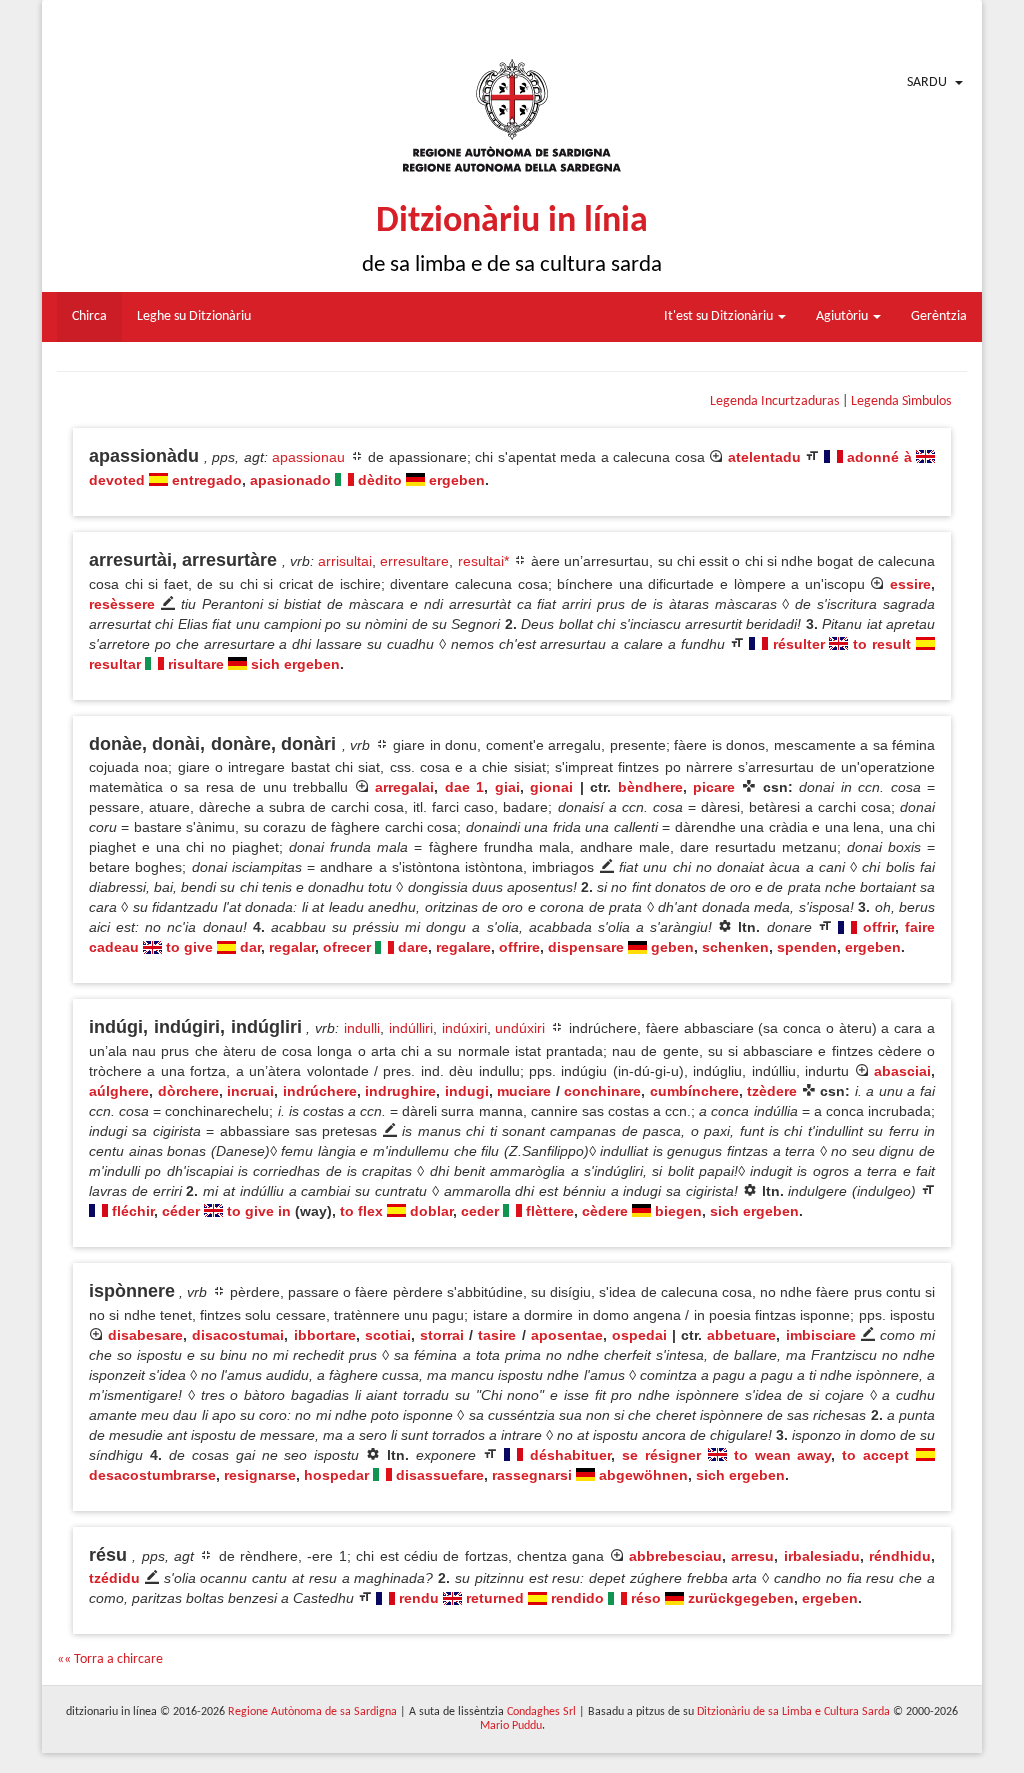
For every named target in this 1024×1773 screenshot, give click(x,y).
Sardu (927, 82)
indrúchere (320, 1091)
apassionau (308, 457)
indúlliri (411, 1028)
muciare (524, 1091)
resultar (115, 664)
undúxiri (520, 1028)
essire (910, 584)
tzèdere (772, 1091)
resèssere (122, 604)
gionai (551, 787)
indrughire (400, 1091)
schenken (735, 947)
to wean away (783, 1455)
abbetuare (741, 1335)
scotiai (388, 1335)
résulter (799, 644)
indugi (467, 1091)
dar (250, 947)
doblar (431, 1211)
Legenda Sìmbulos (901, 401)
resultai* (483, 561)
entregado (207, 480)
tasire (497, 1335)
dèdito (380, 480)
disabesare (145, 1335)
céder (181, 1211)
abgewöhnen (643, 1475)
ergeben (457, 480)
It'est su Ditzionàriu (720, 316)
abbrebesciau (675, 1556)
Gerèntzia (939, 316)
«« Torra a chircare (110, 1659)
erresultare (414, 561)
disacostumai (238, 1335)
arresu (752, 1556)
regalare (463, 947)
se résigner (661, 1455)
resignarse (260, 1475)
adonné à (879, 457)
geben (672, 947)
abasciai (902, 1071)
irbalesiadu (822, 1556)
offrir (879, 927)
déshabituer (570, 1455)
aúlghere (119, 1091)
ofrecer (347, 947)
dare (413, 947)
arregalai (404, 787)
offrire (519, 947)
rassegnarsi (532, 1475)
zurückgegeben (741, 1598)
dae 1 (465, 787)
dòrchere (188, 1091)
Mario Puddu (511, 1726)
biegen (678, 1211)
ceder (480, 1211)
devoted (117, 480)
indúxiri (464, 1028)
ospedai (639, 1335)
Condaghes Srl (541, 1712)
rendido (577, 1598)
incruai (250, 1091)
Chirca (89, 316)
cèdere (605, 1211)
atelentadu (764, 457)
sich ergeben (295, 664)
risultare (196, 664)
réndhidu (900, 1556)
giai (507, 787)
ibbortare (325, 1335)
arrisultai (345, 561)
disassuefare (440, 1475)
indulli (362, 1028)
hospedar (336, 1475)
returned (495, 1598)
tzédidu (114, 1578)
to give (189, 947)
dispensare (586, 947)
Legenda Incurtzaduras (774, 401)
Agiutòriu (843, 316)
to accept (875, 1455)
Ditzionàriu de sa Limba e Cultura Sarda (793, 1712)
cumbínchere (694, 1091)
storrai (442, 1335)
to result (882, 644)
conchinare (602, 1091)
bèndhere (650, 787)
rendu (419, 1598)
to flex (361, 1211)
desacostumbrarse (152, 1475)
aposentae (567, 1335)
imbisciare (821, 1335)
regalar (292, 947)
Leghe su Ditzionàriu (194, 316)
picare (714, 787)
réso (646, 1598)
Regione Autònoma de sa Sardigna (312, 1712)
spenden (807, 947)
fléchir (133, 1211)
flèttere (550, 1211)
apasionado (290, 480)
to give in (259, 1211)
